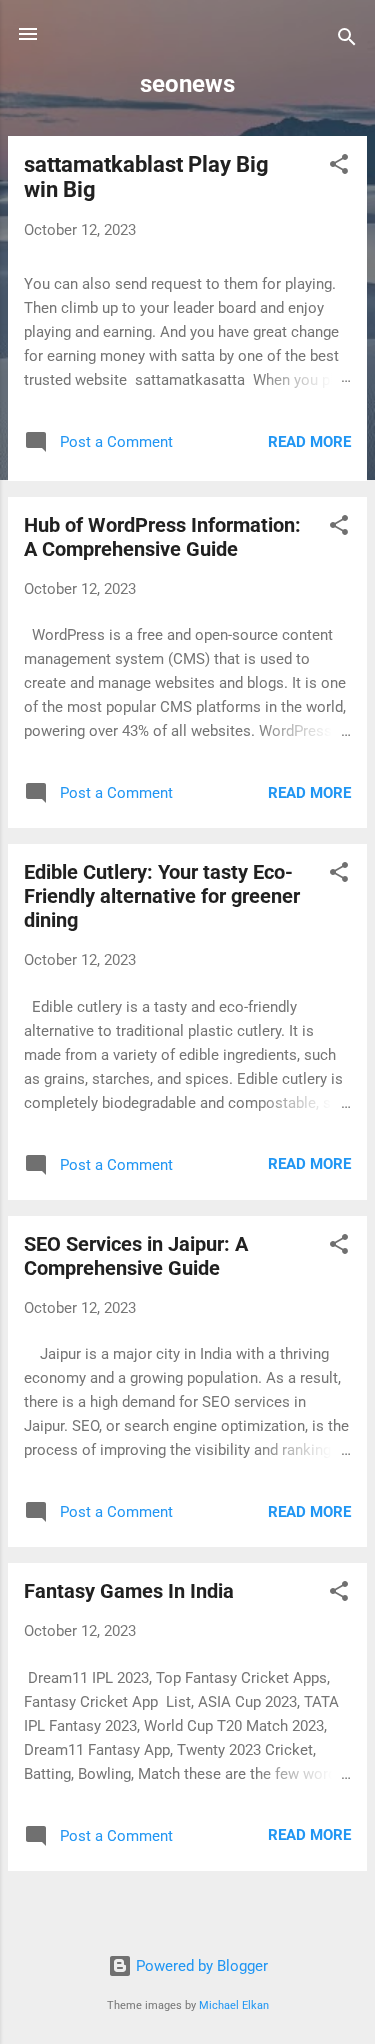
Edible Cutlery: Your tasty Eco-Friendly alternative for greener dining (162, 896)
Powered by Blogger (200, 1966)
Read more (309, 442)
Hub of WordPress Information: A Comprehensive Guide (162, 537)
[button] (339, 167)
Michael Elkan (234, 2005)
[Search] (347, 40)
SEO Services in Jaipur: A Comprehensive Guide (136, 1256)
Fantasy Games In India (129, 1591)
